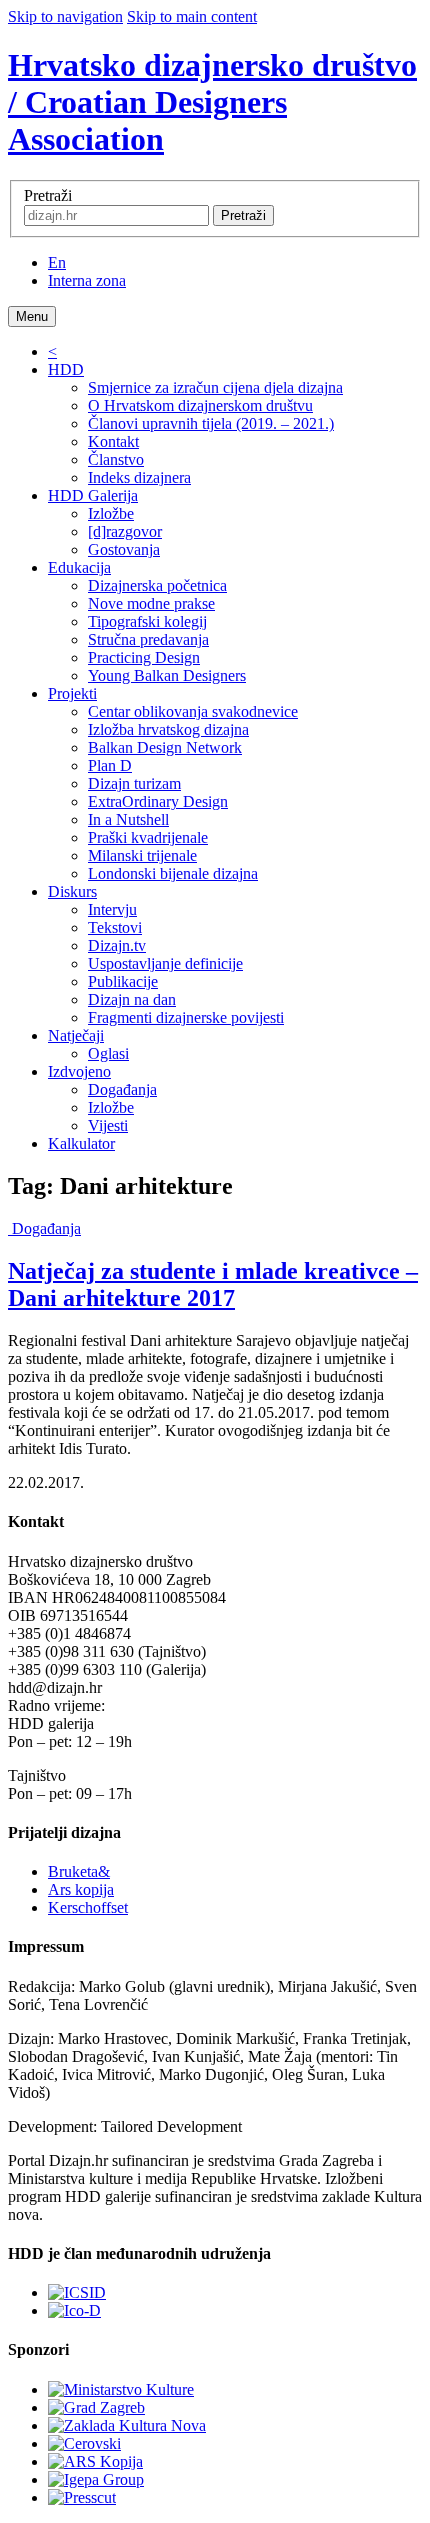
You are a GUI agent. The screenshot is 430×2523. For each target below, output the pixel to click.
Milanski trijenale (142, 855)
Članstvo (116, 459)
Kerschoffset (88, 1907)
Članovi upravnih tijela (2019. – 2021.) (211, 423)
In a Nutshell (128, 819)
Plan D (110, 765)
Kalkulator (81, 1143)
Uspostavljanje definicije (165, 963)
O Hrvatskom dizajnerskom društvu (200, 405)
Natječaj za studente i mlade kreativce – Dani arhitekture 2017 (213, 1284)
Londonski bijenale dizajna (173, 873)
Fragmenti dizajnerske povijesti (186, 1017)
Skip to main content (192, 16)
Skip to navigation (65, 16)
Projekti (72, 693)
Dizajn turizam (134, 783)
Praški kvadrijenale (148, 837)
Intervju (112, 909)
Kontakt (113, 441)
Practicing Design (144, 657)
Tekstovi (115, 927)
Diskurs (72, 891)
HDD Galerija (93, 495)
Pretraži (48, 195)
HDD (66, 369)
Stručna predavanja (148, 639)
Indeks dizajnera (139, 477)
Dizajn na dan (132, 999)
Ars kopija (81, 1889)
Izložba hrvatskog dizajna (168, 729)
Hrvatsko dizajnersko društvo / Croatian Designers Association (212, 102)
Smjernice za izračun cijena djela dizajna (215, 387)
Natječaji (76, 1035)
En (57, 262)
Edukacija (79, 567)
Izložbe (111, 513)
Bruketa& (79, 1871)
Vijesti (108, 1125)
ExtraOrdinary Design (158, 801)
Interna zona (87, 280)
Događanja (122, 1089)
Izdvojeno (79, 1071)
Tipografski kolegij (147, 621)
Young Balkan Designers (167, 675)
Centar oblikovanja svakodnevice (193, 711)
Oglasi (108, 1053)
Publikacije (123, 981)
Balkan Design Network (165, 747)
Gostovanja (124, 549)
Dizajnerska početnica (157, 585)
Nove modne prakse (151, 603)
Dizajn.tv (117, 945)
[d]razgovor (125, 531)
